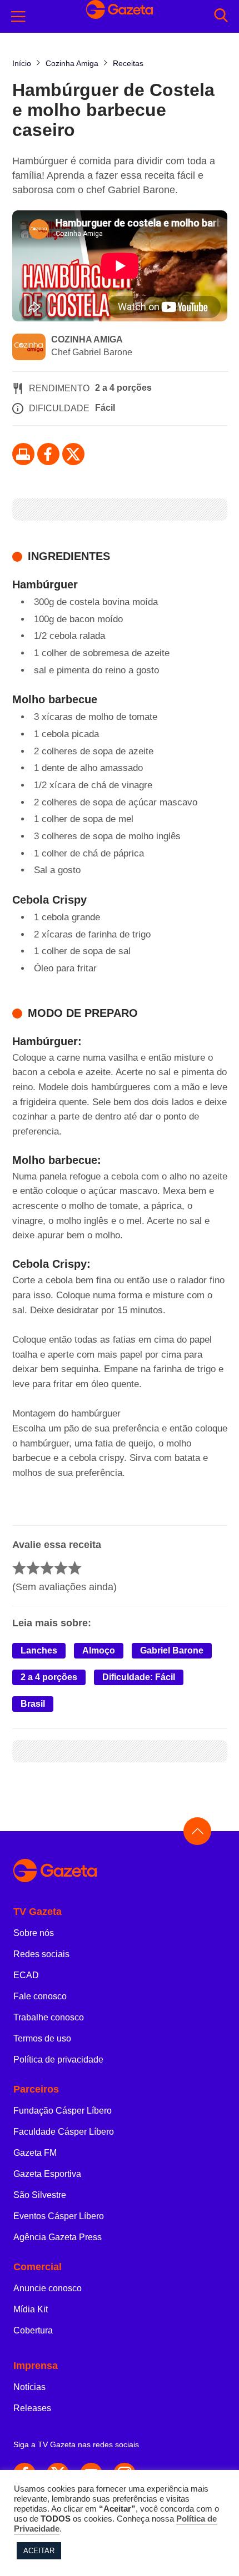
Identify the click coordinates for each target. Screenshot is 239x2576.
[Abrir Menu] (18, 17)
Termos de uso (42, 2038)
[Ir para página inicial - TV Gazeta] (120, 1871)
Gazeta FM (35, 2153)
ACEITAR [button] (39, 2551)
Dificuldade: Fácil (139, 1677)
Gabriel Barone (172, 1650)
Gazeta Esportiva (47, 2174)
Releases (32, 2408)
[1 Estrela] (19, 1568)
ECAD (26, 1975)
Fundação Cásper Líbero (63, 2111)
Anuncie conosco (48, 2288)
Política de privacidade (58, 2060)
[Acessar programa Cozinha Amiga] (29, 348)
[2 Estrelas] (33, 1568)
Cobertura (33, 2330)
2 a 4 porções (49, 1677)
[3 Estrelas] (47, 1568)
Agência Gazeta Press (58, 2237)
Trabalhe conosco (49, 2017)
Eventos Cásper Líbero (59, 2216)
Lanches (39, 1650)
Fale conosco (40, 1996)
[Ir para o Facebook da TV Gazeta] (48, 454)
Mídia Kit (31, 2309)
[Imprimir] (23, 454)
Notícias (29, 2387)
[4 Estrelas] (61, 1568)
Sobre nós (34, 1933)
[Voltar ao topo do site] (197, 1831)
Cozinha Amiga (87, 339)
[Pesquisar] (221, 16)
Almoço (99, 1650)
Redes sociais (41, 1954)
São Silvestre (40, 2195)
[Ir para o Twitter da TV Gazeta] (73, 454)
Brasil (33, 1704)
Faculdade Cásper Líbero (64, 2132)
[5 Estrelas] (75, 1568)
